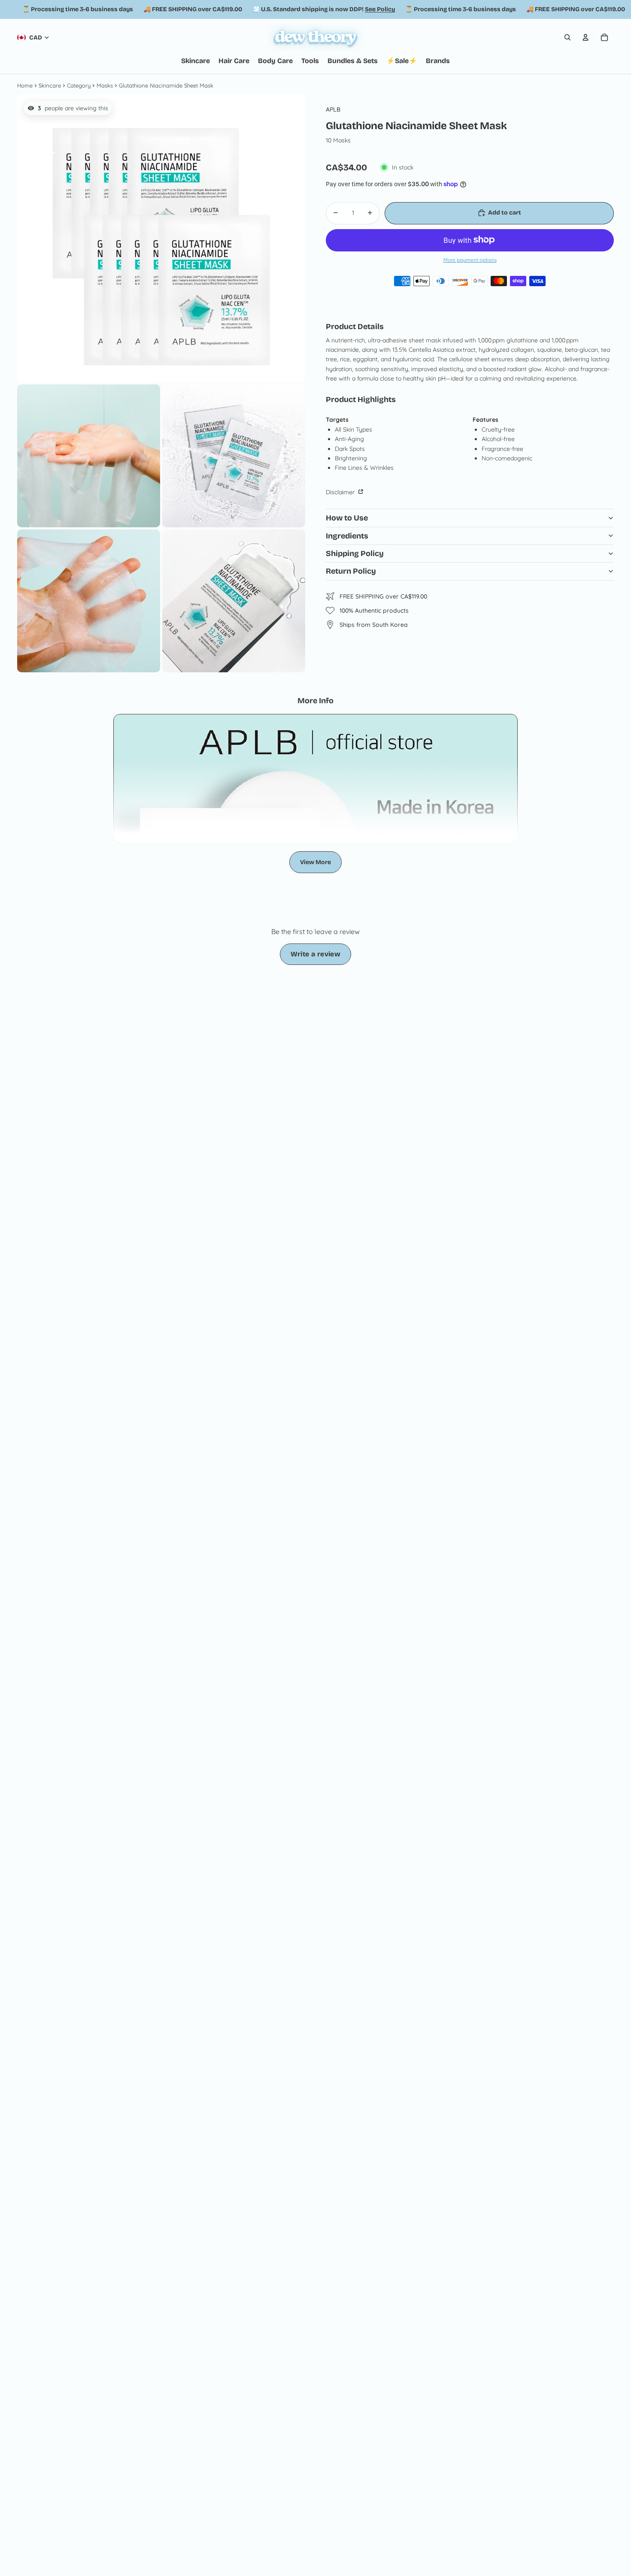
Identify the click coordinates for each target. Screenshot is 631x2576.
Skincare (50, 85)
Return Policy (351, 571)
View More (315, 862)
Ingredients (347, 535)
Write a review (316, 954)
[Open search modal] (567, 37)
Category (79, 85)
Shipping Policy (355, 553)
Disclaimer (341, 492)
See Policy (380, 9)
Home (25, 85)
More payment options (470, 260)
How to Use (347, 518)
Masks (105, 85)
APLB (333, 109)
